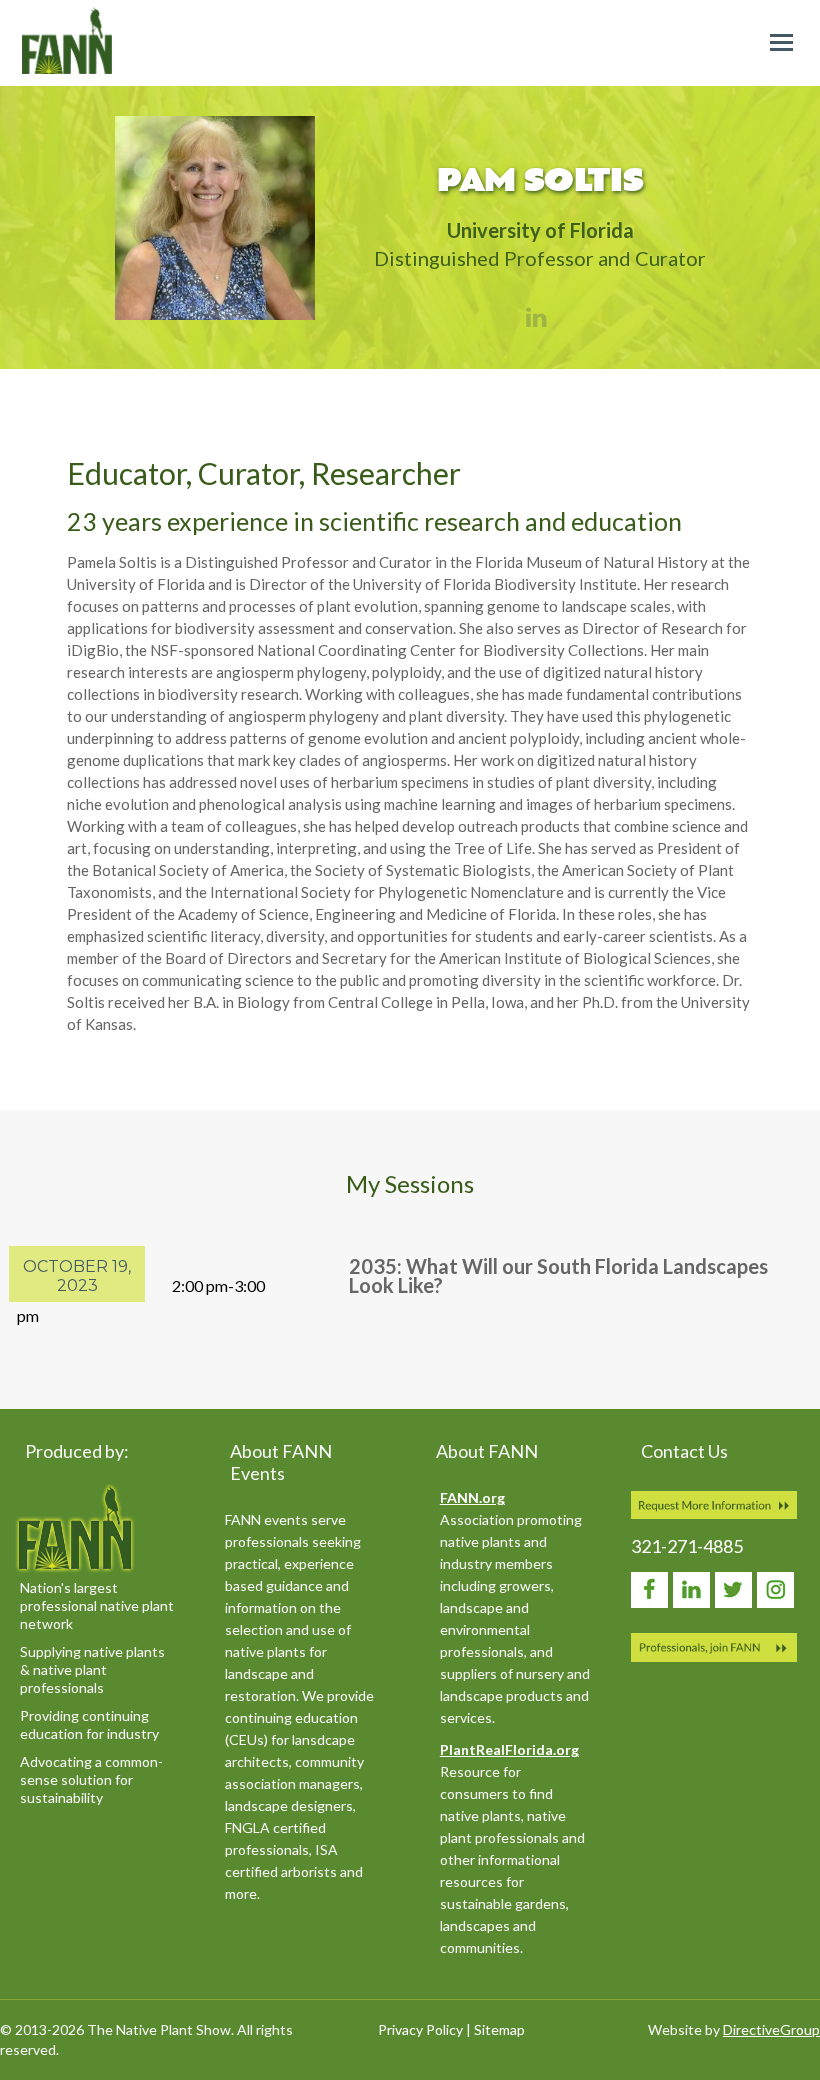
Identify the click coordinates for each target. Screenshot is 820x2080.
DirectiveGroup (771, 2029)
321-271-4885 (687, 1546)
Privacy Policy (420, 2029)
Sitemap (499, 2029)
